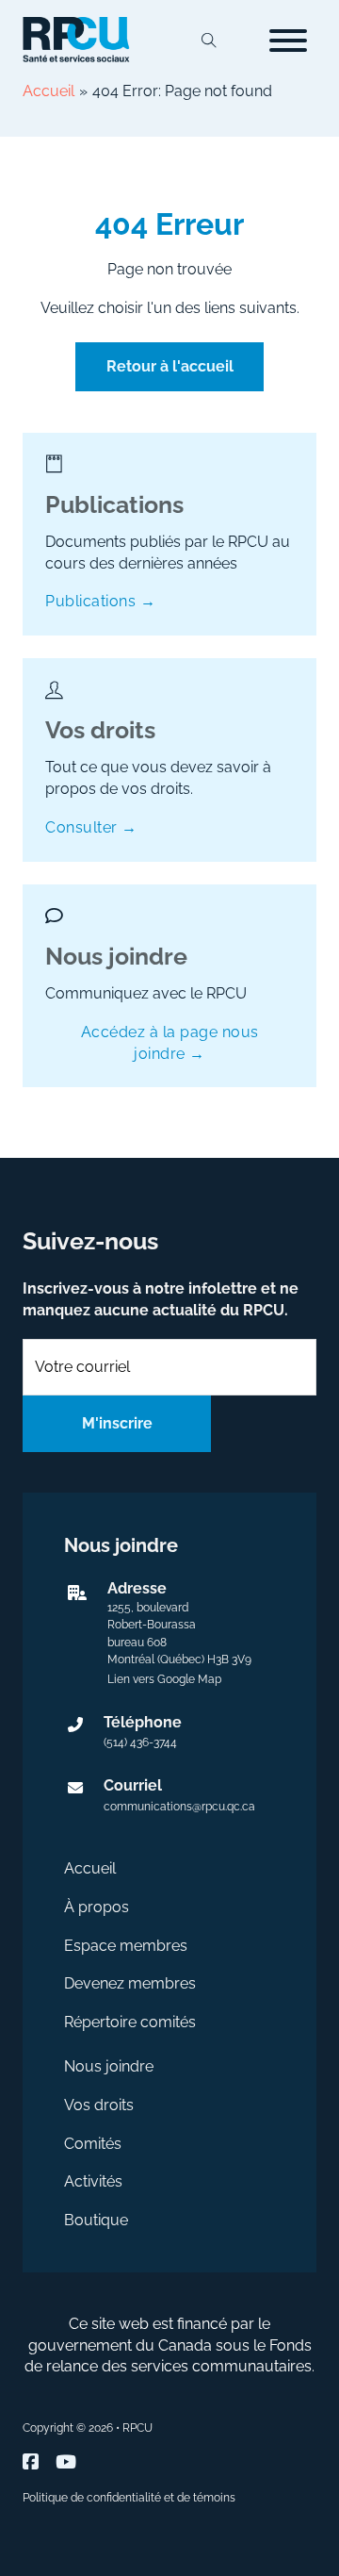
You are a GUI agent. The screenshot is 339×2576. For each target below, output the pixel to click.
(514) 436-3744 (140, 1742)
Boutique (96, 2220)
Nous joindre (109, 2066)
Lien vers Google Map (164, 1679)
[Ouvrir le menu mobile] (288, 41)
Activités (93, 2181)
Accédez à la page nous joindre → (170, 1043)
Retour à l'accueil (170, 366)
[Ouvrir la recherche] (209, 41)
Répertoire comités (130, 2022)
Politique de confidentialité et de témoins (129, 2498)
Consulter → (91, 827)
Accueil (90, 1868)
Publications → (100, 601)
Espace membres (126, 1946)
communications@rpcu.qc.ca (179, 1807)
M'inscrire (117, 1423)
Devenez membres (130, 1983)
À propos (97, 1907)
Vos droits (99, 2105)
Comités (93, 2144)
